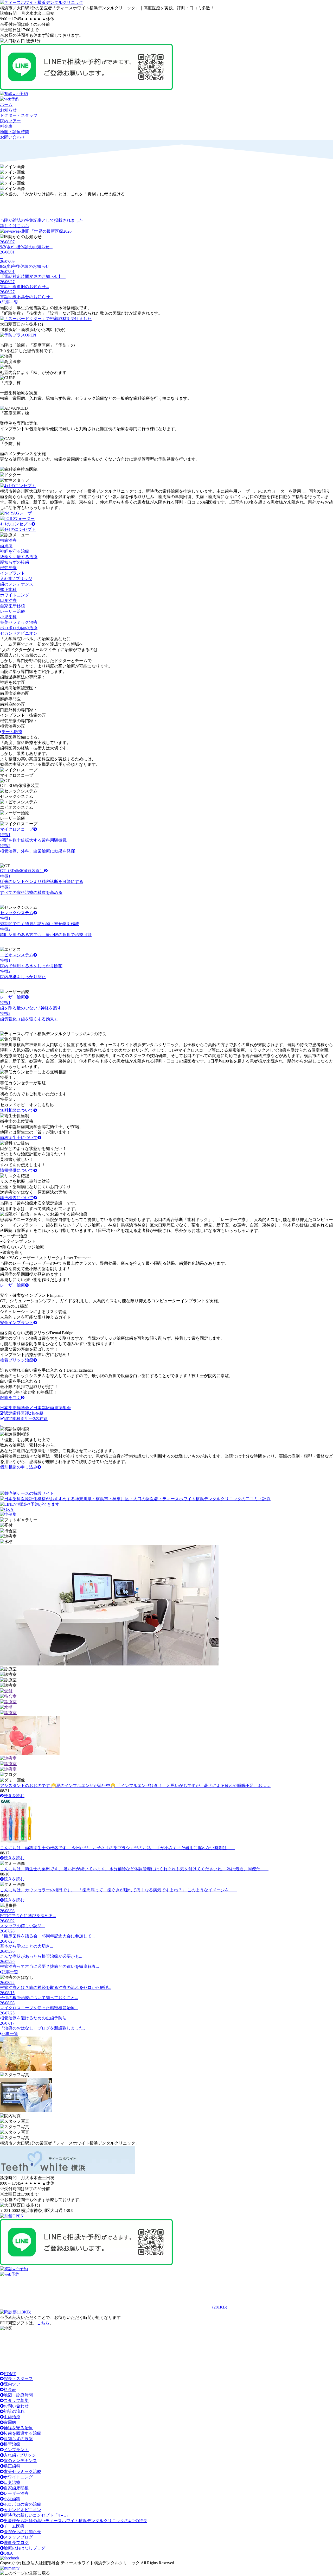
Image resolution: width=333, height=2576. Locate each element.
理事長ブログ (16, 2543)
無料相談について (17, 1110)
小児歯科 (12, 2499)
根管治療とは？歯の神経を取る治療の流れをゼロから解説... (56, 1987)
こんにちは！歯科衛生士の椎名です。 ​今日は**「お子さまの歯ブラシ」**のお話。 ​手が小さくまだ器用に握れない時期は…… (118, 1848)
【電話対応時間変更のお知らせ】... (33, 276)
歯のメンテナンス (20, 2461)
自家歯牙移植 (16, 2488)
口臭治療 (12, 2482)
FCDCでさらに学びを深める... (28, 1916)
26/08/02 (7, 1921)
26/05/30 (7, 1951)
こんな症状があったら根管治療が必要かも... (41, 1956)
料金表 (6, 126)
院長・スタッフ (18, 2379)
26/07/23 (7, 1941)
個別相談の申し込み (19, 1467)
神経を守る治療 (18, 2428)
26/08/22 (7, 1983)
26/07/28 (7, 1931)
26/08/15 (7, 1993)
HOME (10, 2374)
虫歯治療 (12, 2417)
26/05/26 (7, 1961)
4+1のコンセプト (16, 524)
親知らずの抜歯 (18, 2439)
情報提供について (17, 1170)
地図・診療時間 (15, 132)
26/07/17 (7, 2023)
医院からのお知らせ (22, 2532)
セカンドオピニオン (22, 2510)
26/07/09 (7, 261)
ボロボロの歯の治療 (22, 2504)
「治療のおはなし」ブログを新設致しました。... (45, 2028)
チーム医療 (12, 732)
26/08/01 (7, 252)
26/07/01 (7, 272)
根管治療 (12, 2444)
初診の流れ (14, 2411)
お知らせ (8, 110)
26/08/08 (7, 1911)
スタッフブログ (18, 2537)
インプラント (16, 2450)
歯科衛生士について (19, 1138)
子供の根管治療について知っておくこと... (39, 1998)
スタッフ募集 (16, 2400)
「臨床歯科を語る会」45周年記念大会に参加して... (47, 1936)
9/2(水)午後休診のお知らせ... (26, 247)
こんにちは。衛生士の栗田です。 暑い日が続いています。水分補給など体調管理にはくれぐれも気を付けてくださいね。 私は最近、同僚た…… (134, 1869)
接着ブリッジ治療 (17, 1360)
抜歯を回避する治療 (22, 2433)
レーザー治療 (12, 1285)
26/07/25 (7, 2013)
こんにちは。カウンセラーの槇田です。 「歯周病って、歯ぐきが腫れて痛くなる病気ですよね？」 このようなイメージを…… (119, 1890)
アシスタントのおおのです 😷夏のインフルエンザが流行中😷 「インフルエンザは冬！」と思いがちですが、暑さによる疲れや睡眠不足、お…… (135, 1786)
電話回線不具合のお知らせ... (27, 297)
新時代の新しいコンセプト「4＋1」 (37, 2515)
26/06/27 (7, 282)
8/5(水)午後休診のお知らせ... (26, 266)
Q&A (8, 2553)
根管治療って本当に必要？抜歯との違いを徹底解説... (49, 1966)
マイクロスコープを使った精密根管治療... (39, 2008)
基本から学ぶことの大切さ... (27, 1946)
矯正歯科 (12, 2466)
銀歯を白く (10, 1398)
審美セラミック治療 (22, 2472)
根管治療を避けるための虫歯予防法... (35, 2018)
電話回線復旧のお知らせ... (24, 287)
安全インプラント (17, 1323)
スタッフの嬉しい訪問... (22, 1926)
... (2, 257)
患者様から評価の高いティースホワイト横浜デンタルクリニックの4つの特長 (75, 2521)
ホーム (6, 104)
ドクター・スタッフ (19, 115)
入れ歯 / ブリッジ (20, 2455)
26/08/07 (7, 242)
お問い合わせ (12, 137)
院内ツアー (10, 121)
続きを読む (14, 1796)
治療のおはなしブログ (24, 2548)
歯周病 (10, 2422)
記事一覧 (10, 302)
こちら (43, 2323)
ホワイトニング (18, 2477)
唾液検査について (17, 1198)
